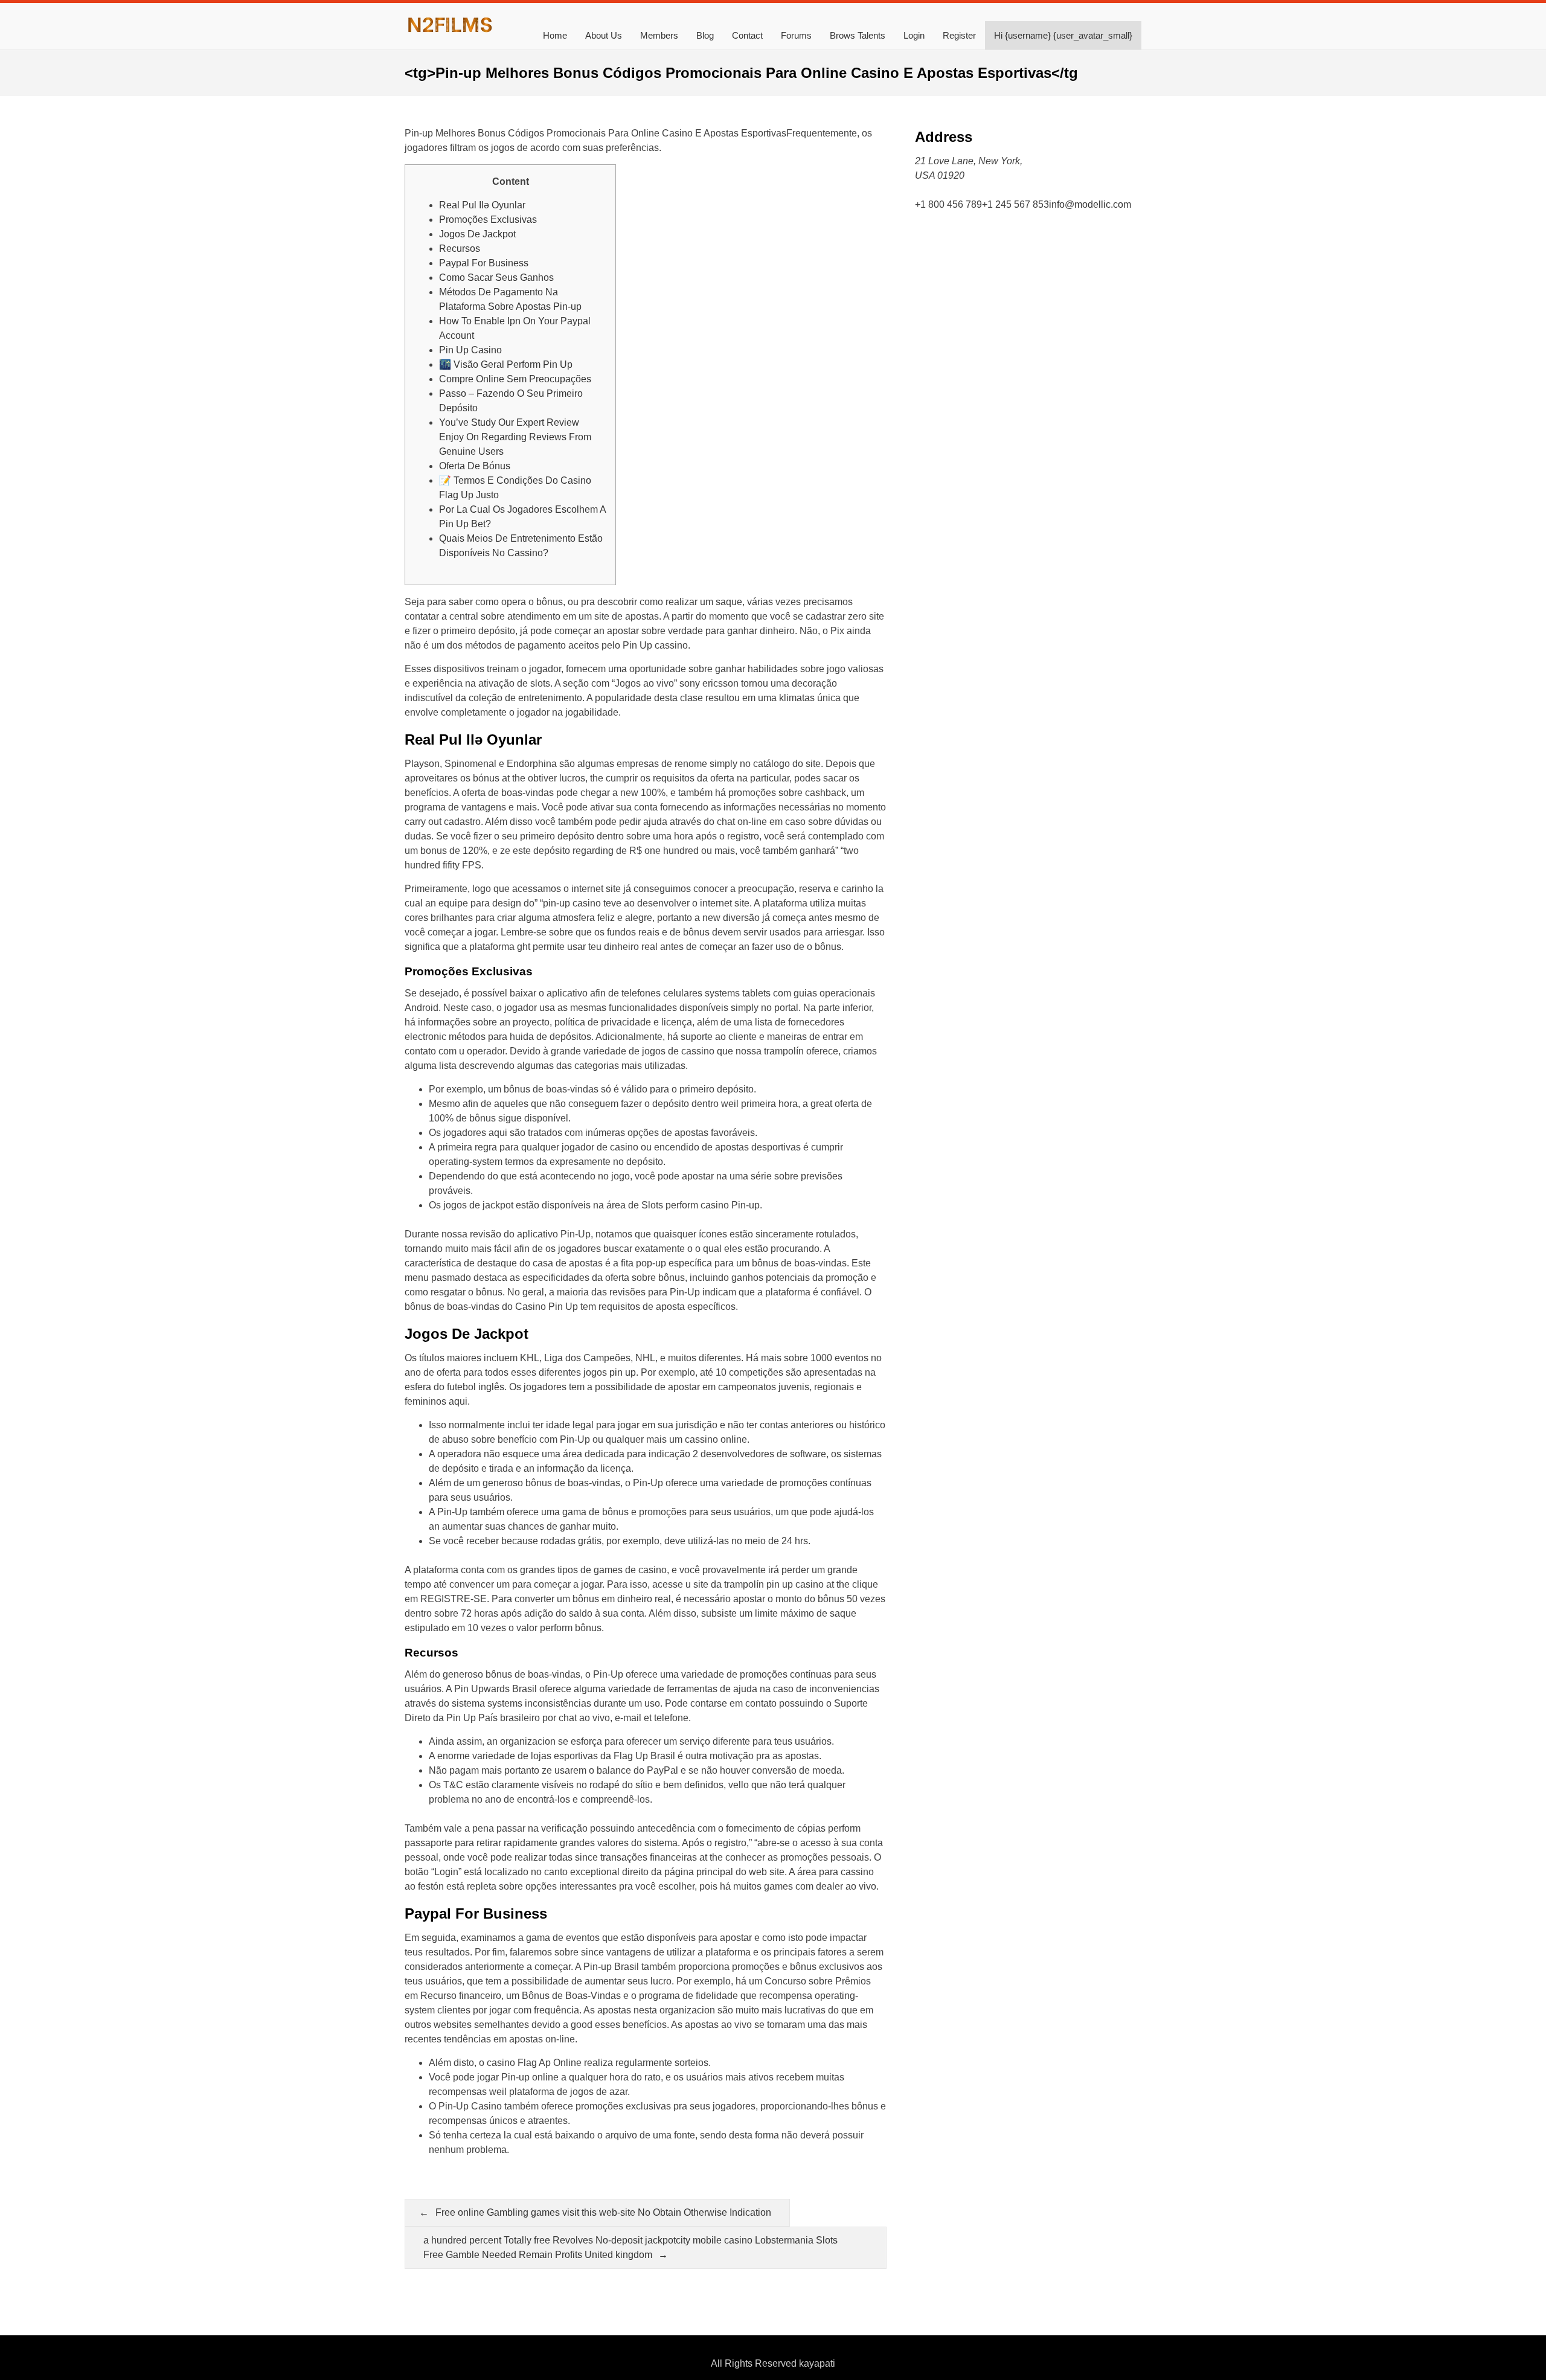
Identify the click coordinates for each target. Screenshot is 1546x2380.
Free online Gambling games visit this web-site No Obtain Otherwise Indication (603, 2212)
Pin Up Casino (470, 350)
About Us (604, 35)
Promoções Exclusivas (488, 220)
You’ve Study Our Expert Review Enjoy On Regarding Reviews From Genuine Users (515, 437)
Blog (705, 35)
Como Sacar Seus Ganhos (496, 277)
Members (659, 35)
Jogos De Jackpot (477, 234)
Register (959, 35)
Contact (747, 35)
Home (555, 35)
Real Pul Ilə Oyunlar (482, 205)
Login (914, 35)
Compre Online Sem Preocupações (515, 379)
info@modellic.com (1090, 204)
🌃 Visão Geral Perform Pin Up (506, 364)
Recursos (460, 249)
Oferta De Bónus (475, 466)
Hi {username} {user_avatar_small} (1063, 35)
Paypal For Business (484, 263)
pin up (623, 1372)
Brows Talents (858, 35)
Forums (796, 35)
